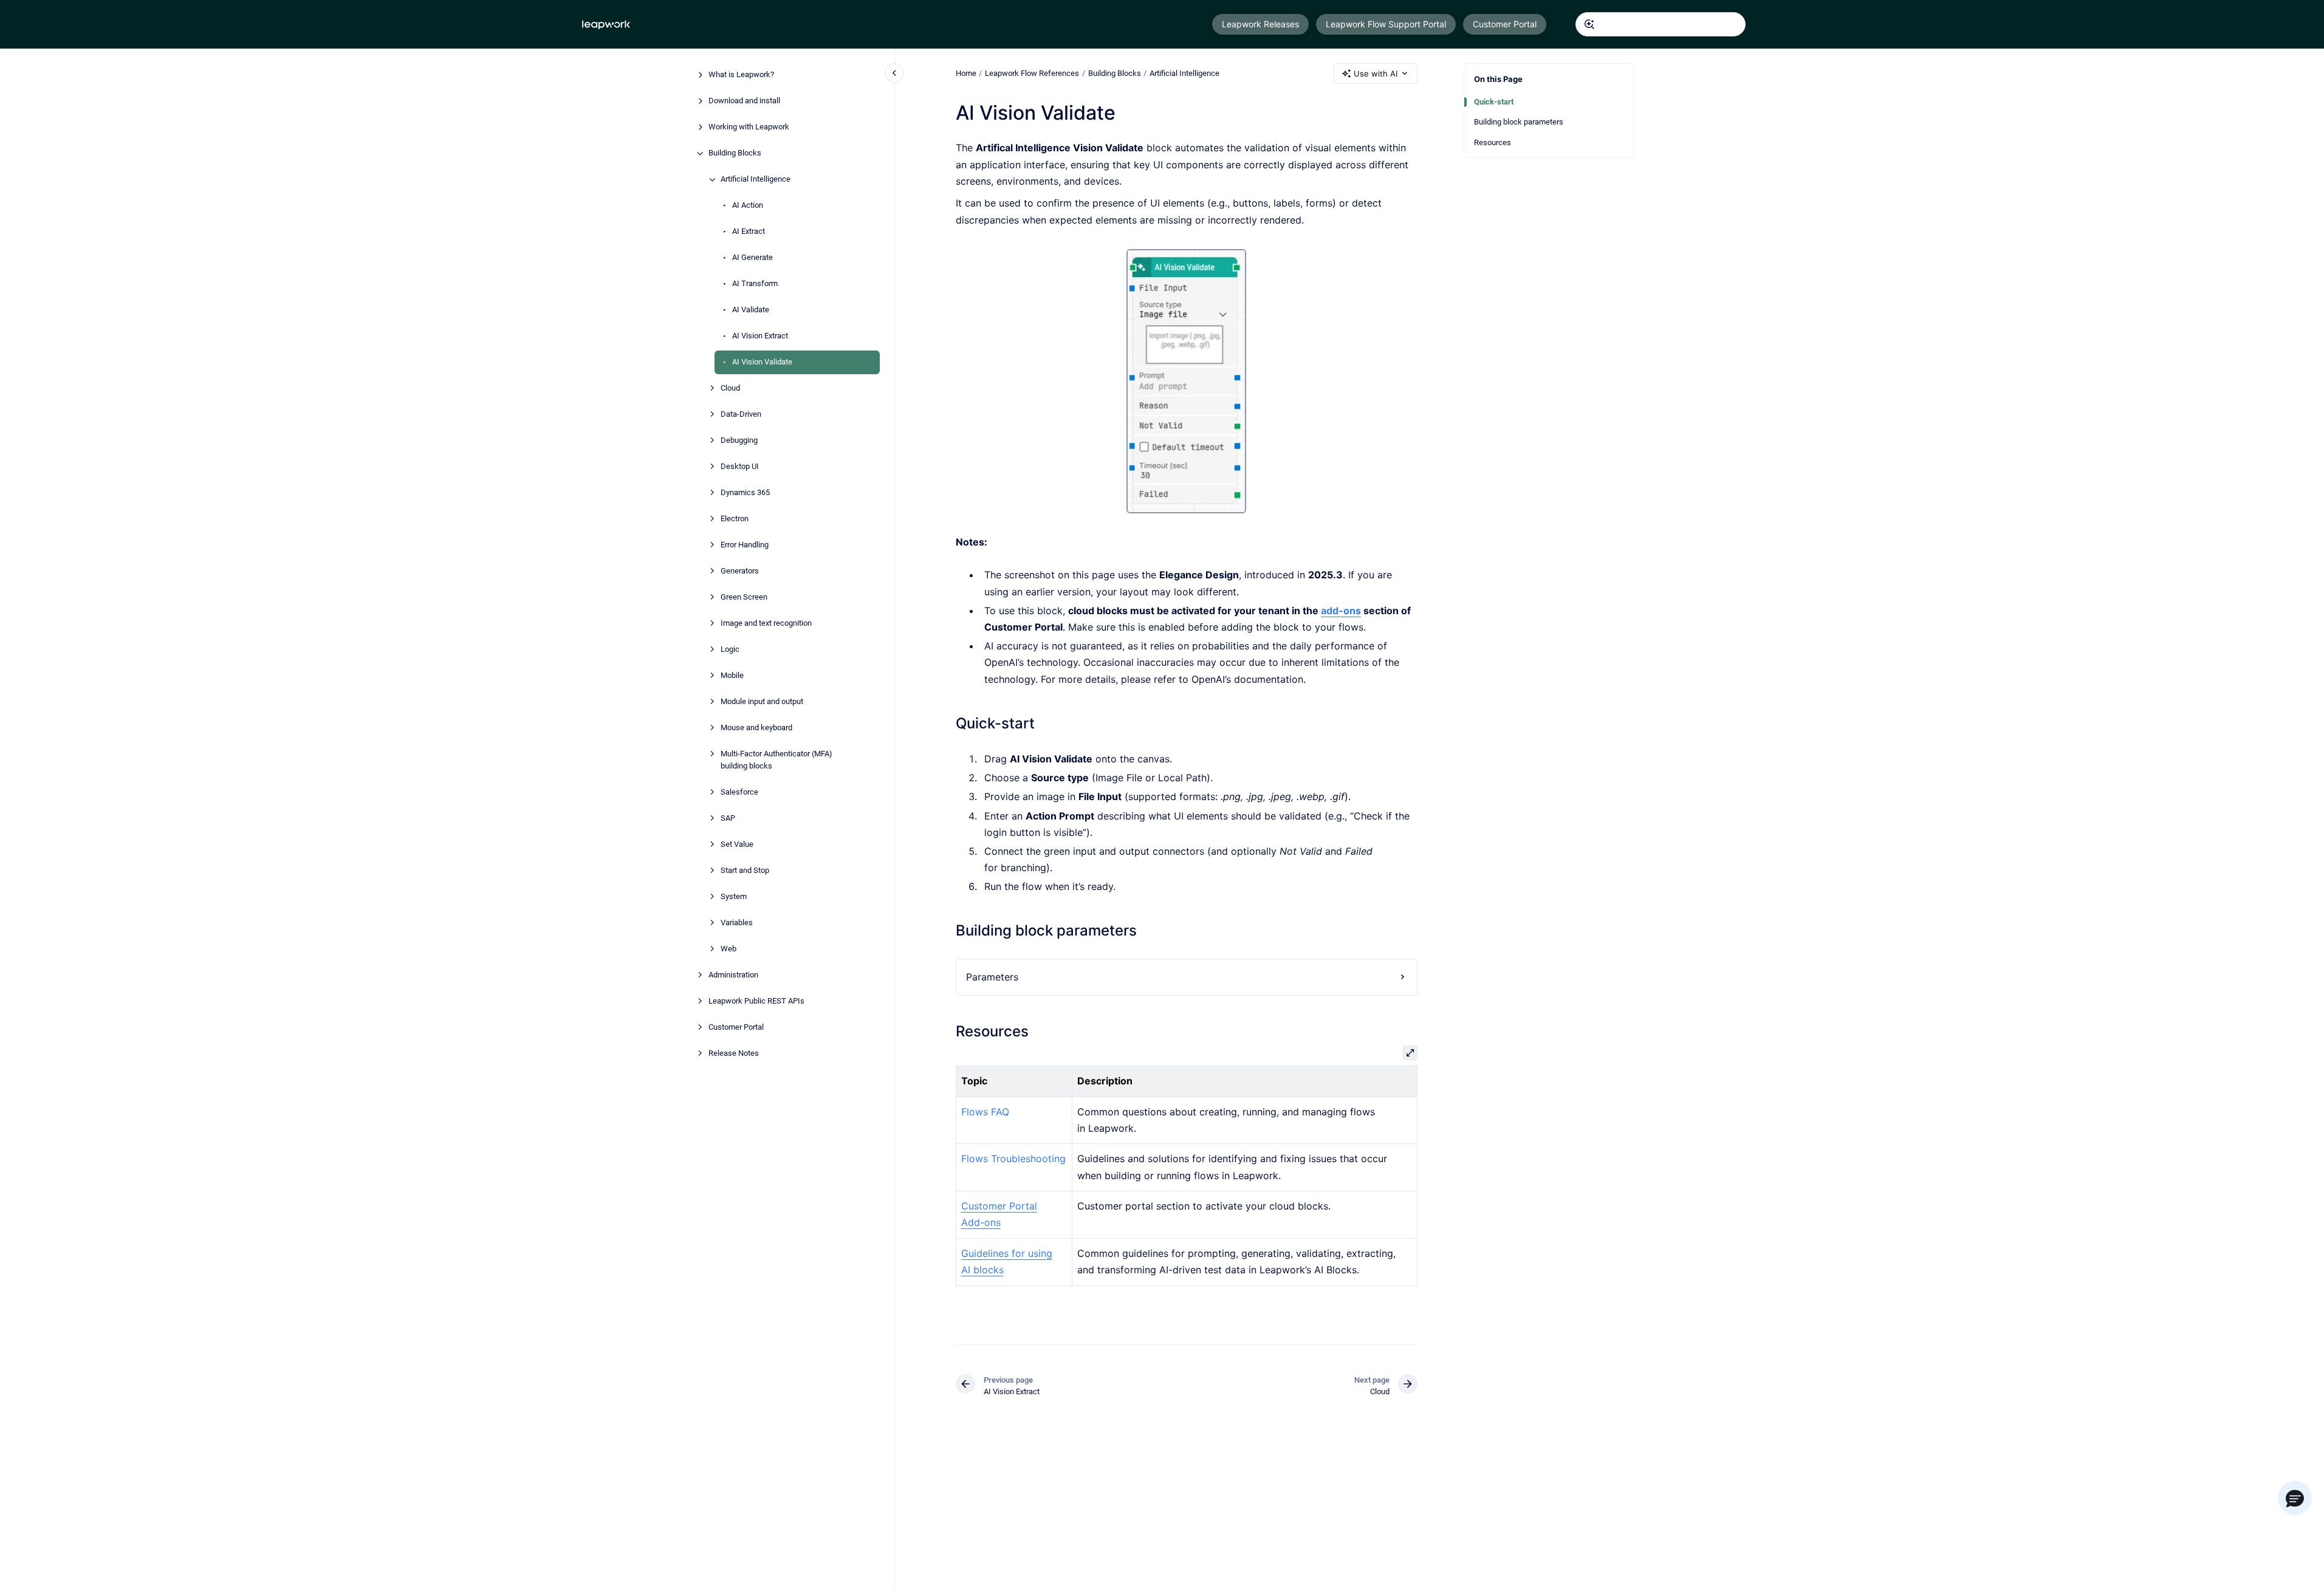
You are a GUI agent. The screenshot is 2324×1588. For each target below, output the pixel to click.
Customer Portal (1505, 24)
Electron (735, 519)
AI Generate (752, 258)
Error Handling (745, 545)
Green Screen (744, 597)
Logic (730, 650)
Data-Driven (741, 415)
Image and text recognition (766, 624)
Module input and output (762, 702)
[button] (2295, 1498)
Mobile (732, 676)
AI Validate (751, 310)
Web (728, 949)
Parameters (992, 977)
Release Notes (734, 1053)
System (734, 896)
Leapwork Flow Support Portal (1386, 24)
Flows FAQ (985, 1112)
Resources (1493, 142)
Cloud (730, 388)
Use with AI (1376, 74)
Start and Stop (745, 870)
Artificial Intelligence (756, 180)
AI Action (748, 206)
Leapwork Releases (1260, 24)
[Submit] (1589, 24)
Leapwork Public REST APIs (756, 1001)
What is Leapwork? (741, 75)
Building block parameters (1519, 122)
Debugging (739, 441)
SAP (728, 818)
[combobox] (1661, 24)
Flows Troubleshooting (1013, 1158)
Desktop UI (740, 467)
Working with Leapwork (749, 127)
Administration (733, 975)
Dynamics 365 (745, 493)
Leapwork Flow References (1032, 73)
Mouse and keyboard (756, 728)
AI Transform (755, 284)
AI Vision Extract (760, 336)
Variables (737, 922)
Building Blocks (735, 153)
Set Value (737, 844)
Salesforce (739, 792)
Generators (740, 571)
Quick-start (1494, 102)
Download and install (744, 101)
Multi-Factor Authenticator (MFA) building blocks (776, 760)
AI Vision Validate (762, 362)
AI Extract (749, 232)
